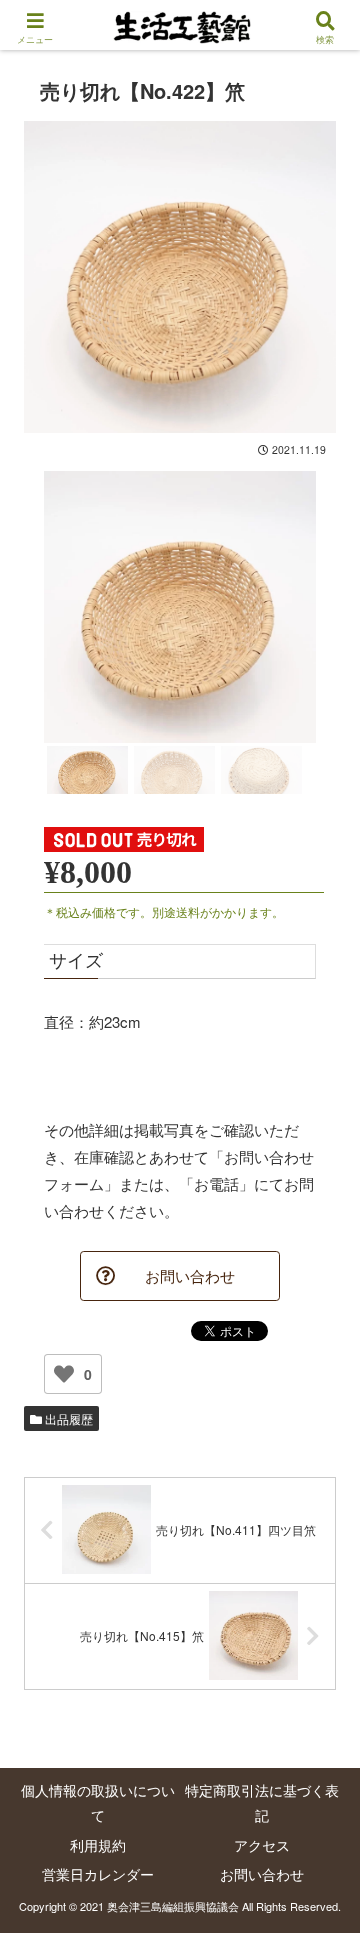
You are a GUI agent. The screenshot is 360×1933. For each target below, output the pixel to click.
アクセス (262, 1845)
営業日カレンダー (98, 1874)
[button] (321, 1751)
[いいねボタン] (64, 1374)
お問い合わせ (262, 1874)
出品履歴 (67, 1418)
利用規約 (98, 1845)
